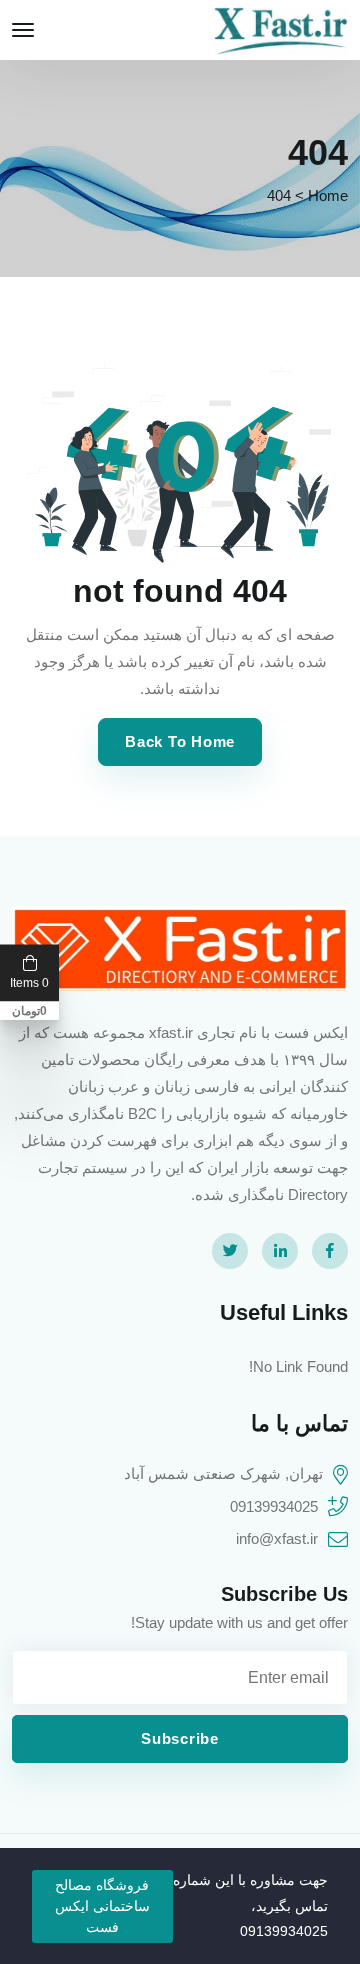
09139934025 (274, 1506)
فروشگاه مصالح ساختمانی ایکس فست (102, 1906)
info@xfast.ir (277, 1538)
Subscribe (180, 1738)
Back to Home (180, 741)
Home (328, 195)
